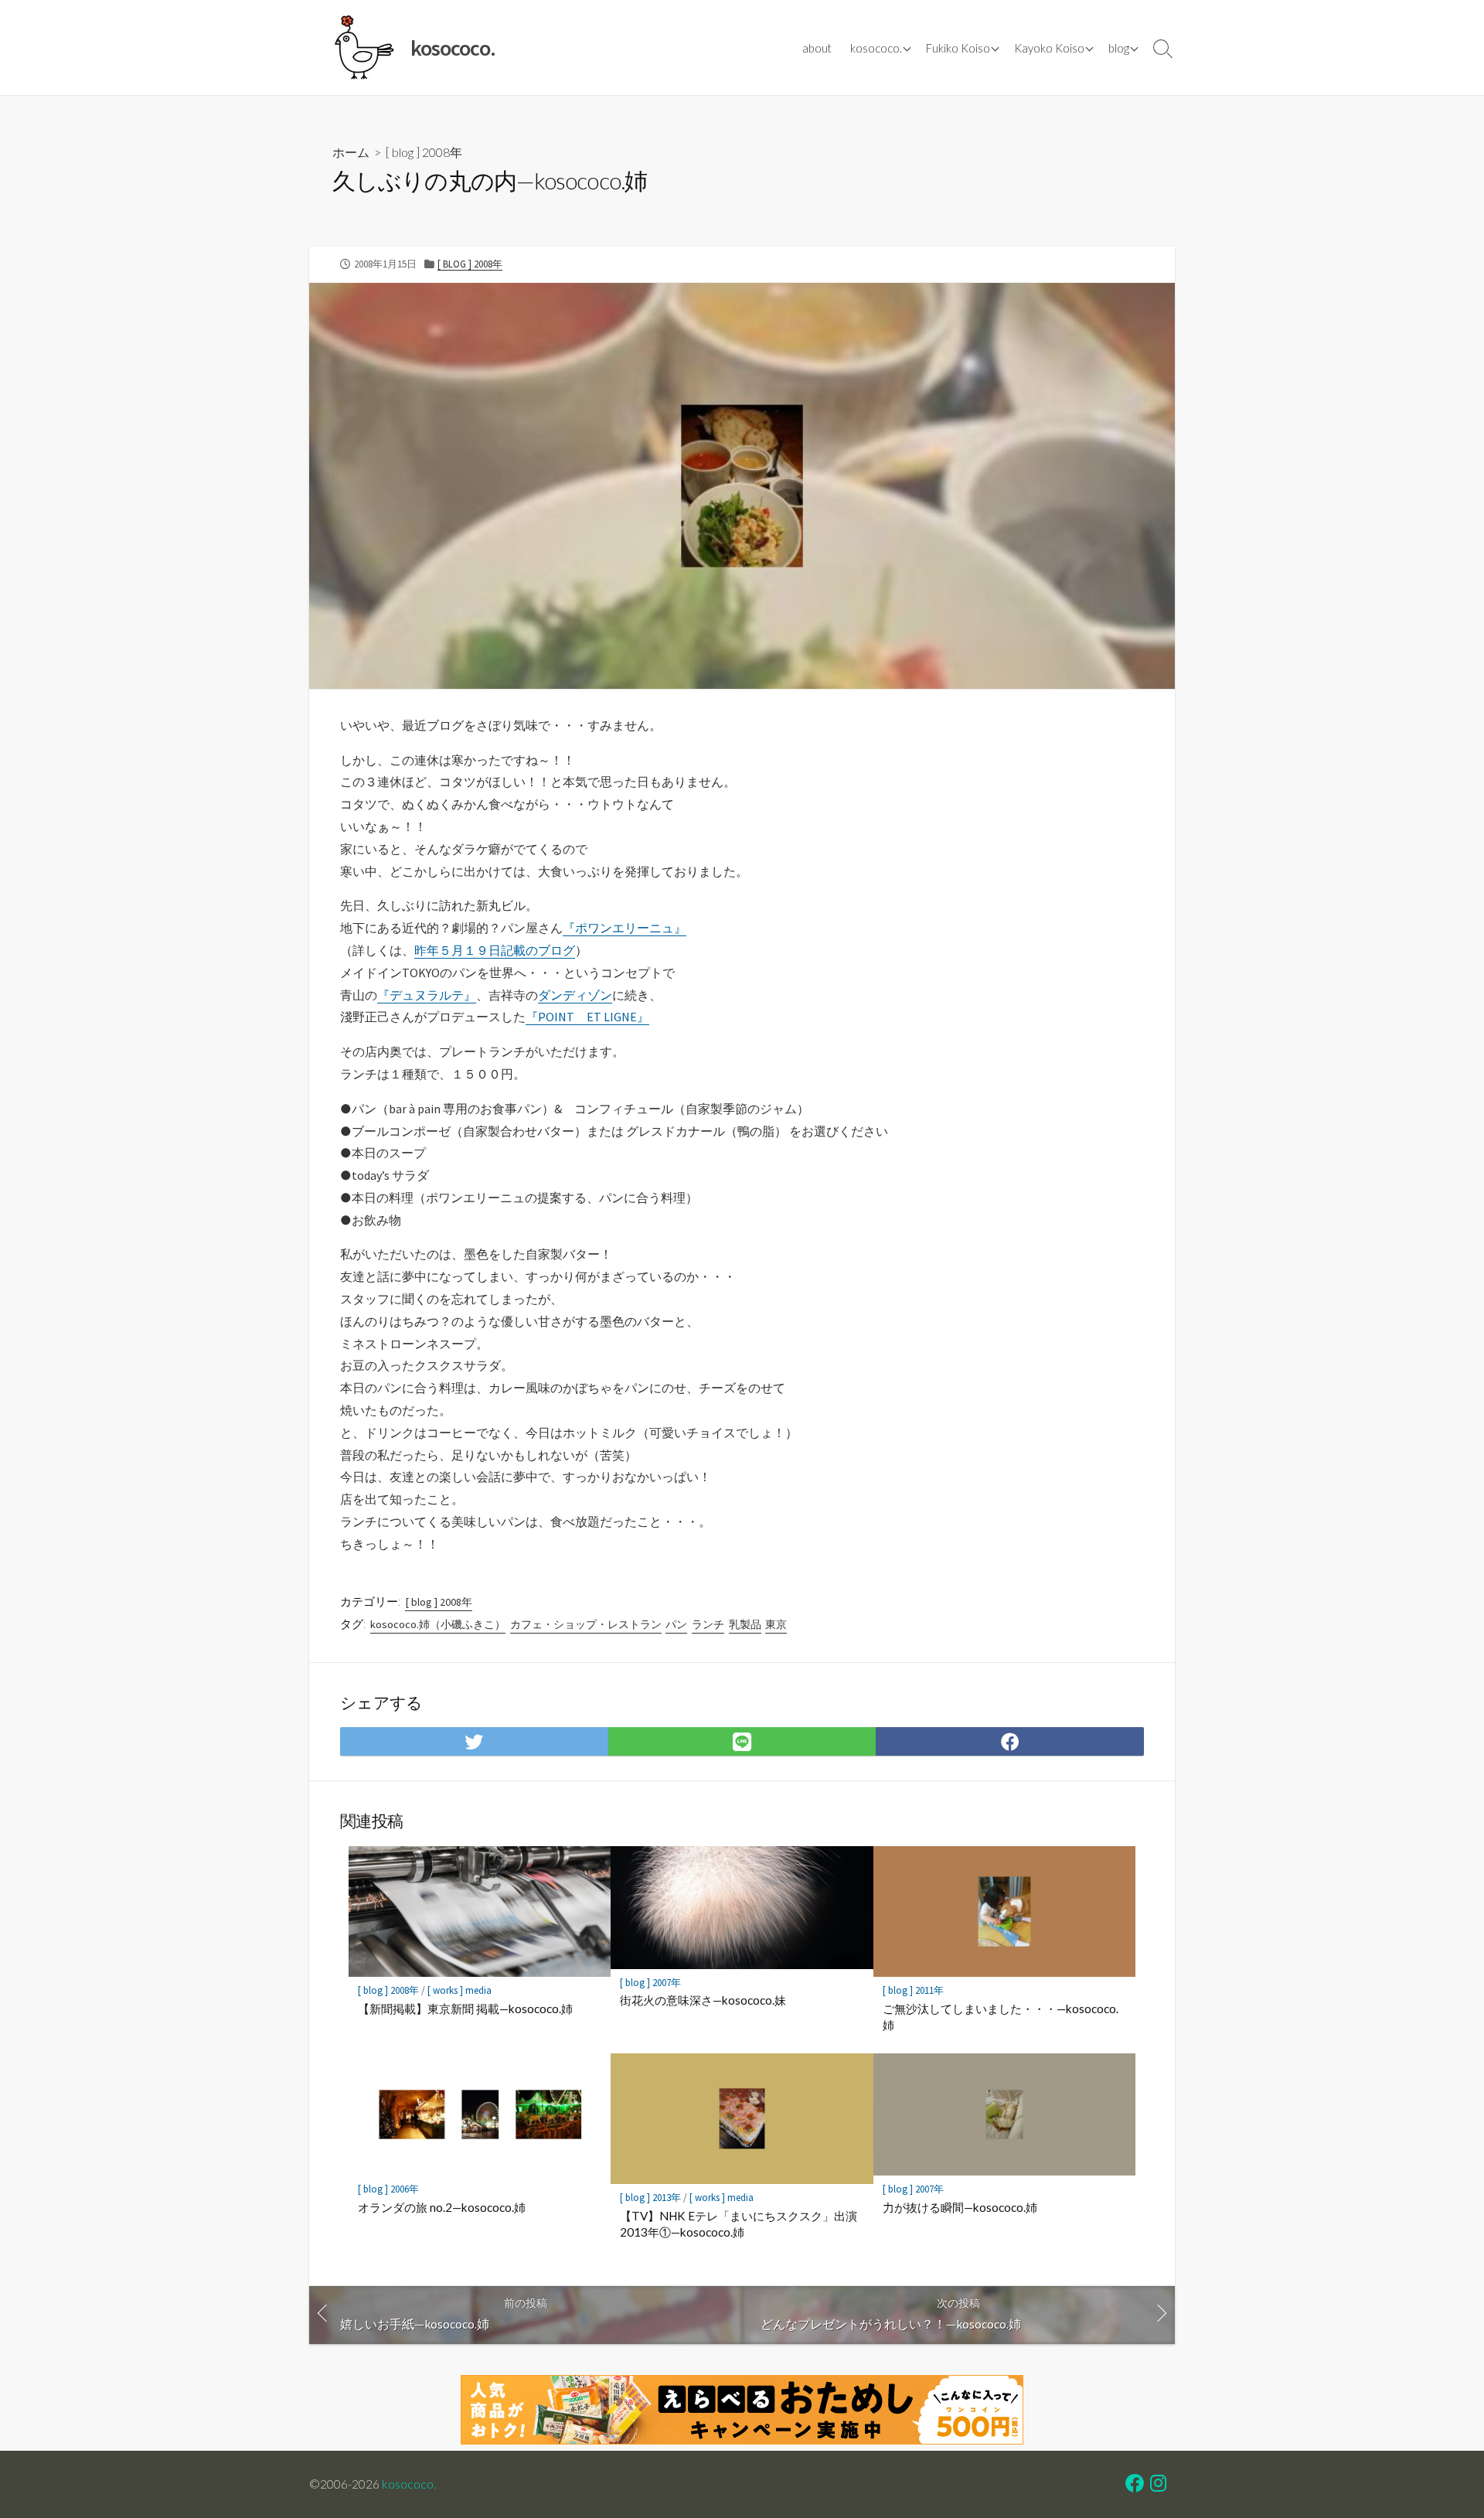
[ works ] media (459, 1990)
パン (676, 1624)
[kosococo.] (363, 48)
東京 (776, 1624)
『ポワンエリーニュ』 (625, 928)
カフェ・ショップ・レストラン (586, 1624)
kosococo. (876, 48)
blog (1119, 48)
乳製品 (745, 1624)
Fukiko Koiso (958, 48)
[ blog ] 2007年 (650, 1983)
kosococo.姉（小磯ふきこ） (438, 1624)
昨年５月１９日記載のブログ (495, 950)
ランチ (708, 1624)
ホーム (351, 152)
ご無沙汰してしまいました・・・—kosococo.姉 (1001, 2017)
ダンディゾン (575, 995)
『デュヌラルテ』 (427, 995)
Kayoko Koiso (1049, 48)
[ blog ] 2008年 (424, 152)
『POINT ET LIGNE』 (587, 1017)
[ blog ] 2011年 (913, 1990)
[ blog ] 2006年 (388, 2189)
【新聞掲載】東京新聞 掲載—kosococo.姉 (465, 2009)
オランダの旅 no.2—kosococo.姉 (442, 2207)
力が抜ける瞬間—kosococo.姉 (960, 2207)
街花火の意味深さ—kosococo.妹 (703, 2000)
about (817, 48)
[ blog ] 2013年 (650, 2198)
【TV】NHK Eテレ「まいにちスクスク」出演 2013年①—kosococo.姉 (739, 2224)
